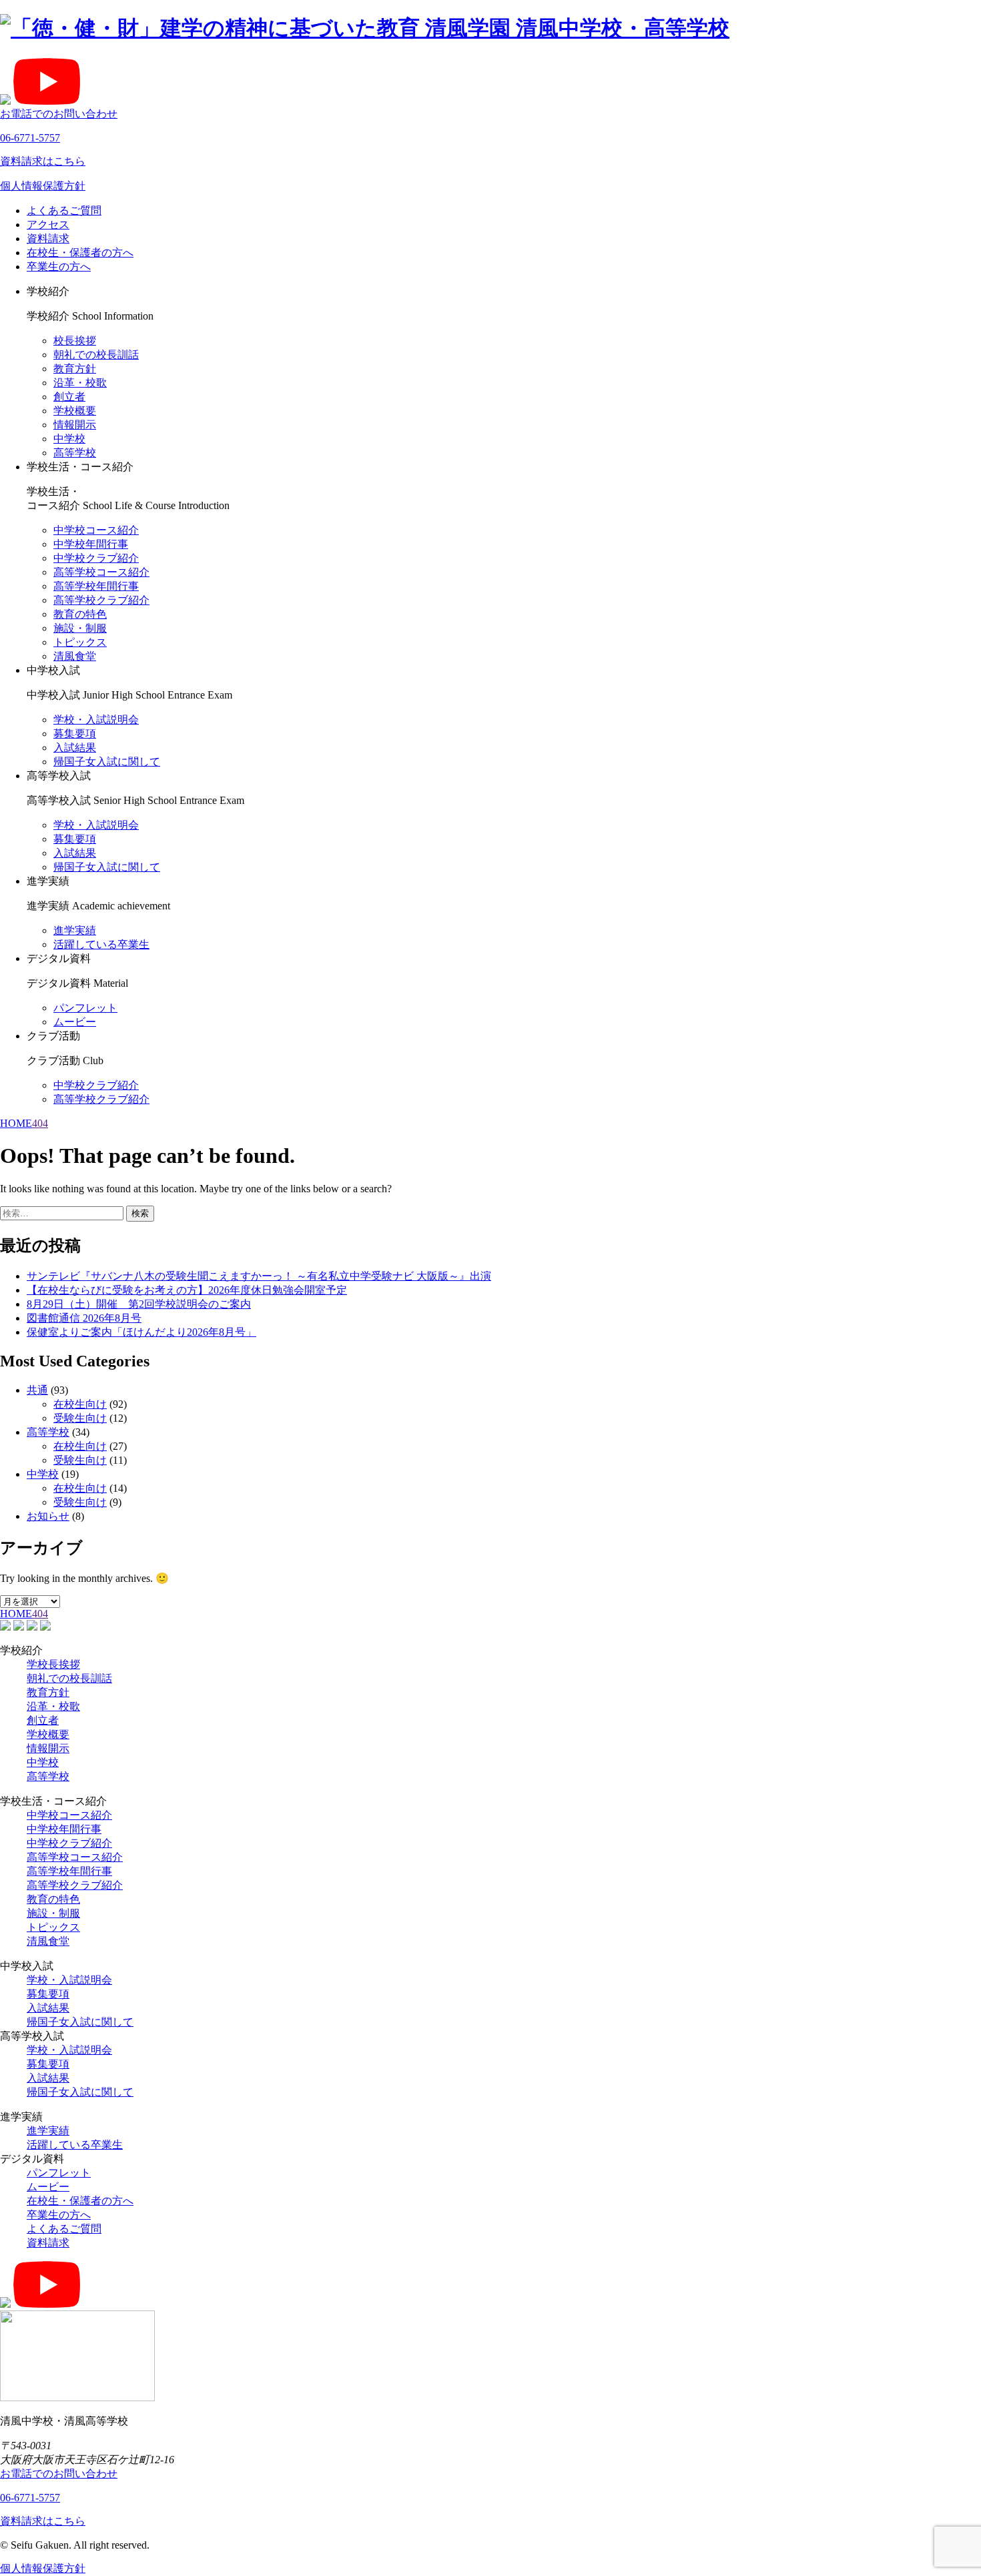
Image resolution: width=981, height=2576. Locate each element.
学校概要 (75, 411)
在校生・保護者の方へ (80, 253)
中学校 (69, 439)
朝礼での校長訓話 (96, 355)
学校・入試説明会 (96, 720)
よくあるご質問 (64, 210)
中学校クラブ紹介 (96, 558)
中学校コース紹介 (96, 530)
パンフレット (85, 1008)
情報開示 (75, 425)
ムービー (75, 1022)
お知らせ (48, 1516)
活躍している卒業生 (101, 944)
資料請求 (48, 239)
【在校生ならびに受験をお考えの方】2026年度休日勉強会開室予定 (187, 1290)
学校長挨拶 (53, 1664)
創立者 (69, 397)
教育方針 (75, 369)
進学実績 (75, 930)
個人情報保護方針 (43, 186)
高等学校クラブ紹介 (101, 600)
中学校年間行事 (91, 544)
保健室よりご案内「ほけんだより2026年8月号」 (141, 1332)
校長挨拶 (75, 341)
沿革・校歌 (80, 383)
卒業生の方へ (59, 267)
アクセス (48, 225)
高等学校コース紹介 (101, 572)
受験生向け (80, 1418)
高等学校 (75, 453)
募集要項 (75, 734)
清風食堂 (75, 656)
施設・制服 (80, 628)
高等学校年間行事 (96, 586)
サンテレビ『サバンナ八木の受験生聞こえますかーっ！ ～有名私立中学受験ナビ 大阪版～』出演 (259, 1276)
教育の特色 (80, 614)
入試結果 (75, 748)
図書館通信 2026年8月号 (84, 1318)
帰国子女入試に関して (107, 762)
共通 (37, 1390)
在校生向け (80, 1404)
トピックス (80, 642)
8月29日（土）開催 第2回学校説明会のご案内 (139, 1304)
